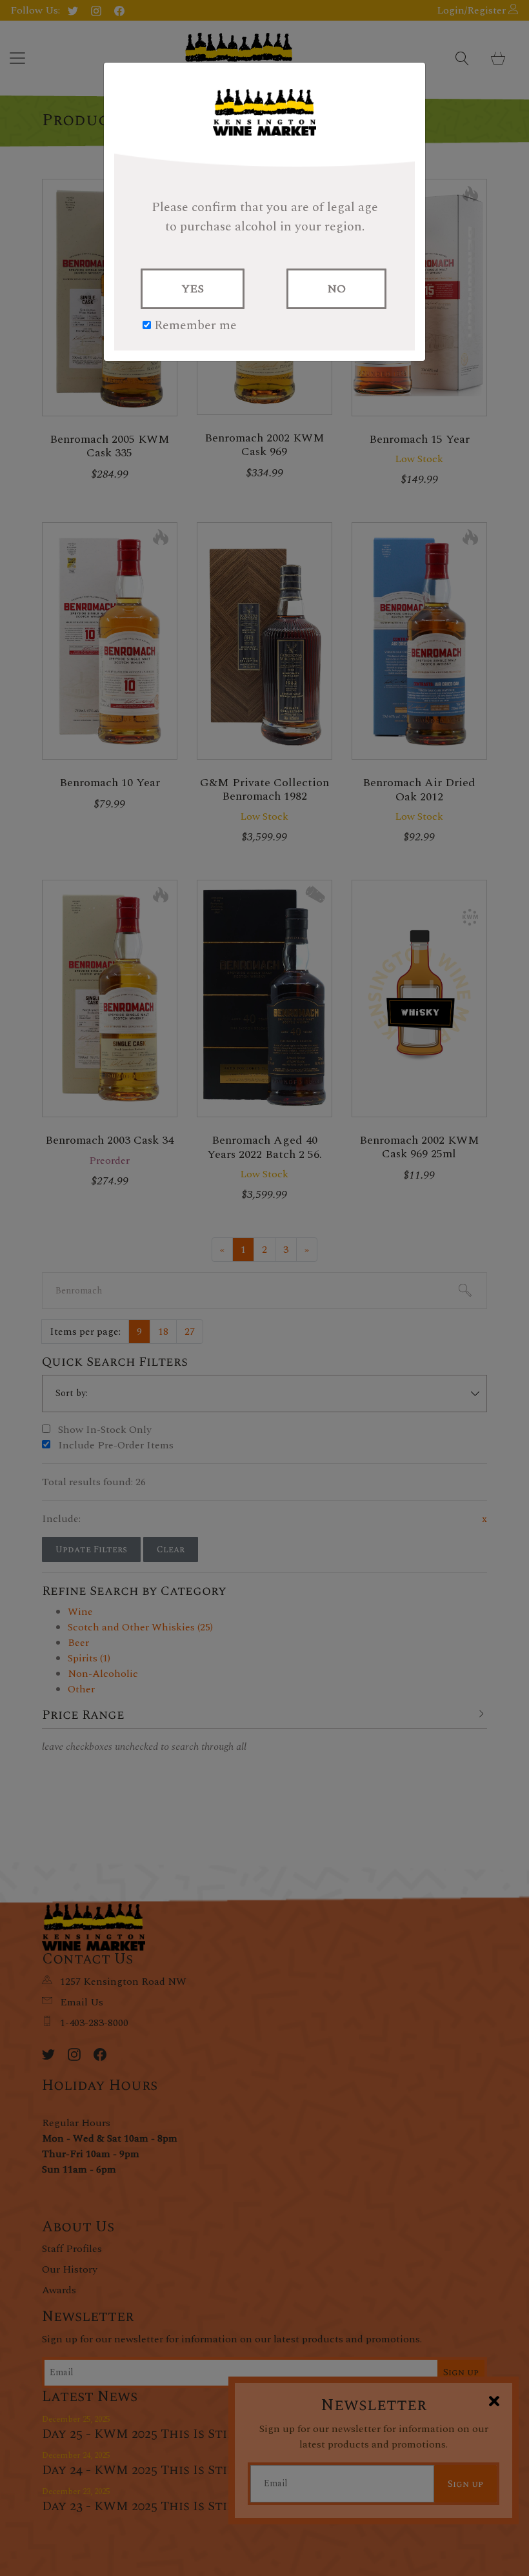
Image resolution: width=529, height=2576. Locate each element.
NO (336, 289)
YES (193, 289)
